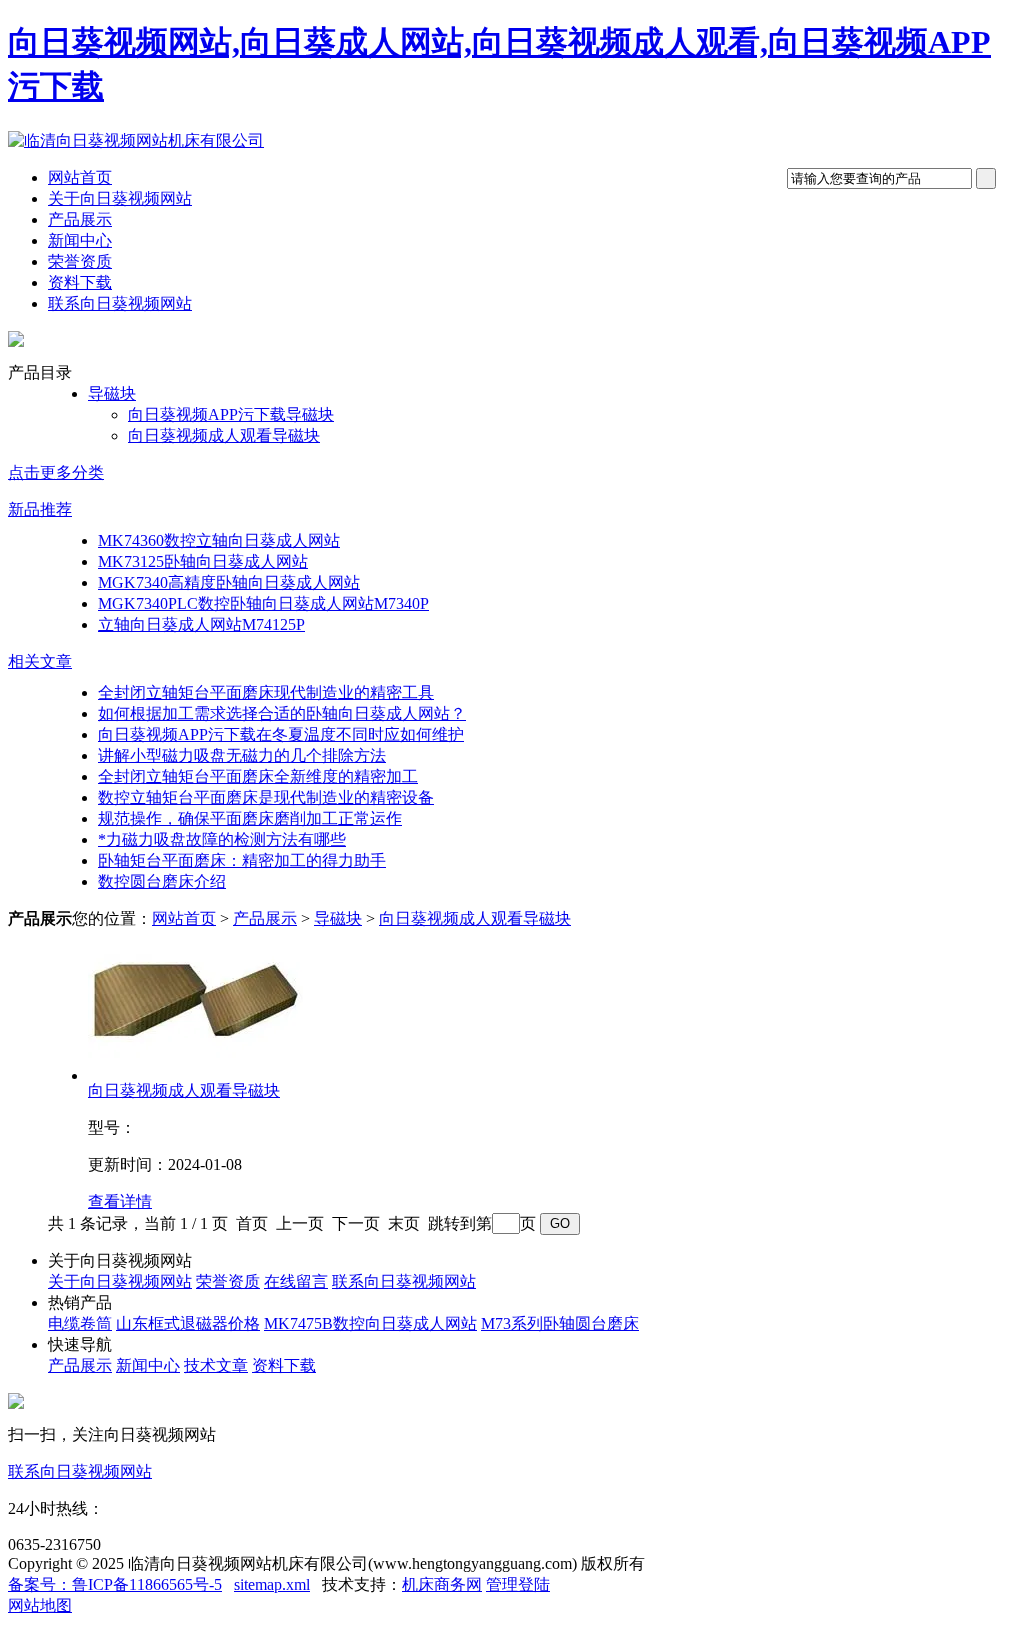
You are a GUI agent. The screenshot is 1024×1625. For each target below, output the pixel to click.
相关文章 (40, 661)
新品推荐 (40, 509)
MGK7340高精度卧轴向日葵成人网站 (229, 582)
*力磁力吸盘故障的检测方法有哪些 (222, 839)
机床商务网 (442, 1584)
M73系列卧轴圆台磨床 (560, 1323)
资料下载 (80, 282)
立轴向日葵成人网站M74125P (201, 624)
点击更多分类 (56, 472)
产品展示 (80, 219)
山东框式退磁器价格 (188, 1323)
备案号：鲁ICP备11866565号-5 (115, 1584)
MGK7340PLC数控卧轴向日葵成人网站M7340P (263, 603)
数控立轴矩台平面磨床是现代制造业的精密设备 (266, 797)
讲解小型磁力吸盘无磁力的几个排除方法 (242, 755)
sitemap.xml (272, 1584)
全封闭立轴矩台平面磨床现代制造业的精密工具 (266, 692)
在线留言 (296, 1281)
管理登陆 (518, 1584)
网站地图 (40, 1605)
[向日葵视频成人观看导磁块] (195, 1075)
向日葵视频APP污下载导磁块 (231, 414)
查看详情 (120, 1201)
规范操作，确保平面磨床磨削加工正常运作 (250, 818)
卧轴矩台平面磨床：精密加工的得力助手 (242, 860)
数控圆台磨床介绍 (162, 881)
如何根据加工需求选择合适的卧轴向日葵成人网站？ (282, 713)
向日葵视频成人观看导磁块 (224, 435)
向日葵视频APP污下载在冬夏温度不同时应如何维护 (281, 734)
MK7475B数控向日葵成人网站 (370, 1323)
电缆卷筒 (80, 1323)
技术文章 (216, 1365)
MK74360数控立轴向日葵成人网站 (219, 540)
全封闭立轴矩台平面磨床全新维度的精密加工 (258, 776)
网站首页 (80, 177)
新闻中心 (80, 240)
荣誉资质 (80, 261)
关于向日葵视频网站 (120, 198)
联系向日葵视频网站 (120, 303)
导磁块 (112, 393)
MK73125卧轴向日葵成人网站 (203, 561)
